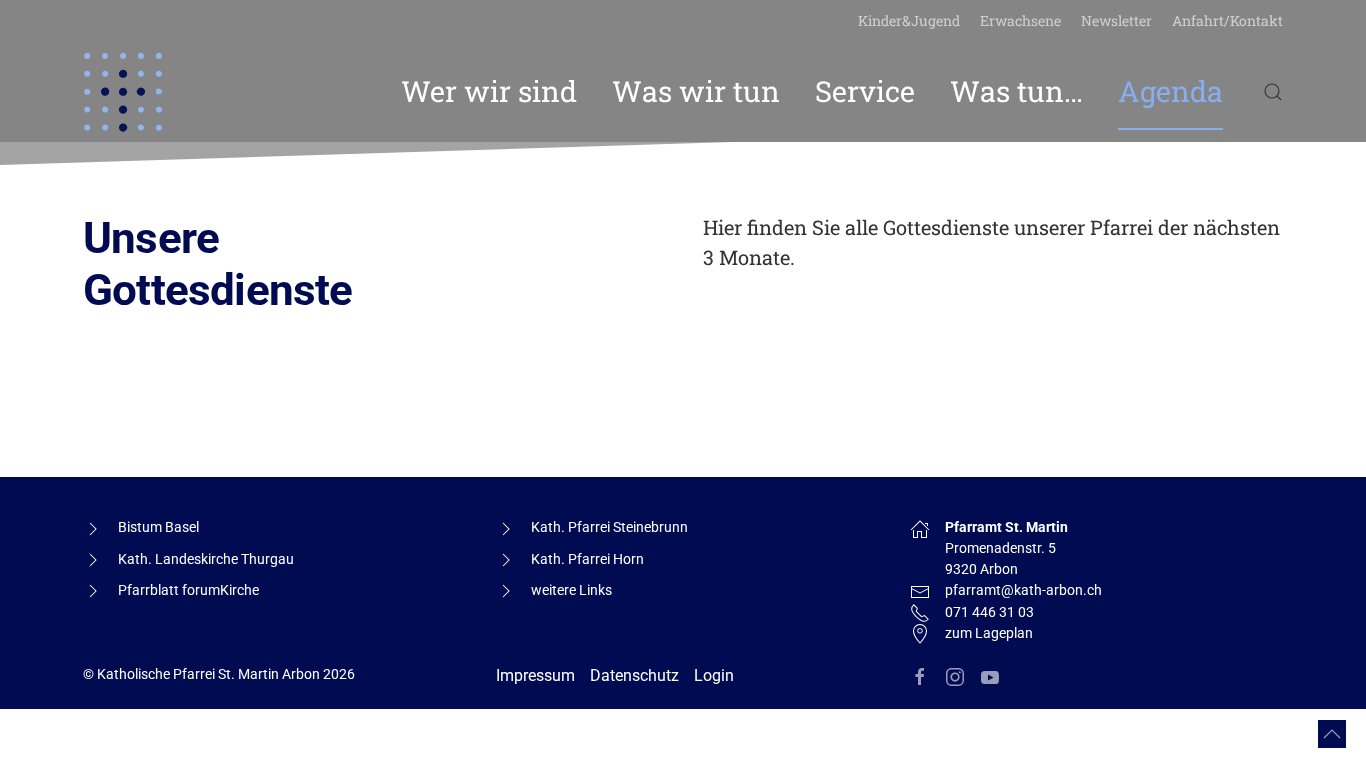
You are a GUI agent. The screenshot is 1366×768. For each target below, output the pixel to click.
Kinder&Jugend (909, 20)
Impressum (535, 675)
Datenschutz (634, 675)
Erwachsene (1020, 20)
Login (714, 675)
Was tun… (1016, 91)
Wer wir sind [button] (489, 91)
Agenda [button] (1170, 91)
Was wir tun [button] (696, 91)
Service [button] (865, 91)
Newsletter (1116, 20)
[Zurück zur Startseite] (123, 92)
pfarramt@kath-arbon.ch (1023, 590)
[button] (1273, 92)
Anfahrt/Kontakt (1227, 20)
